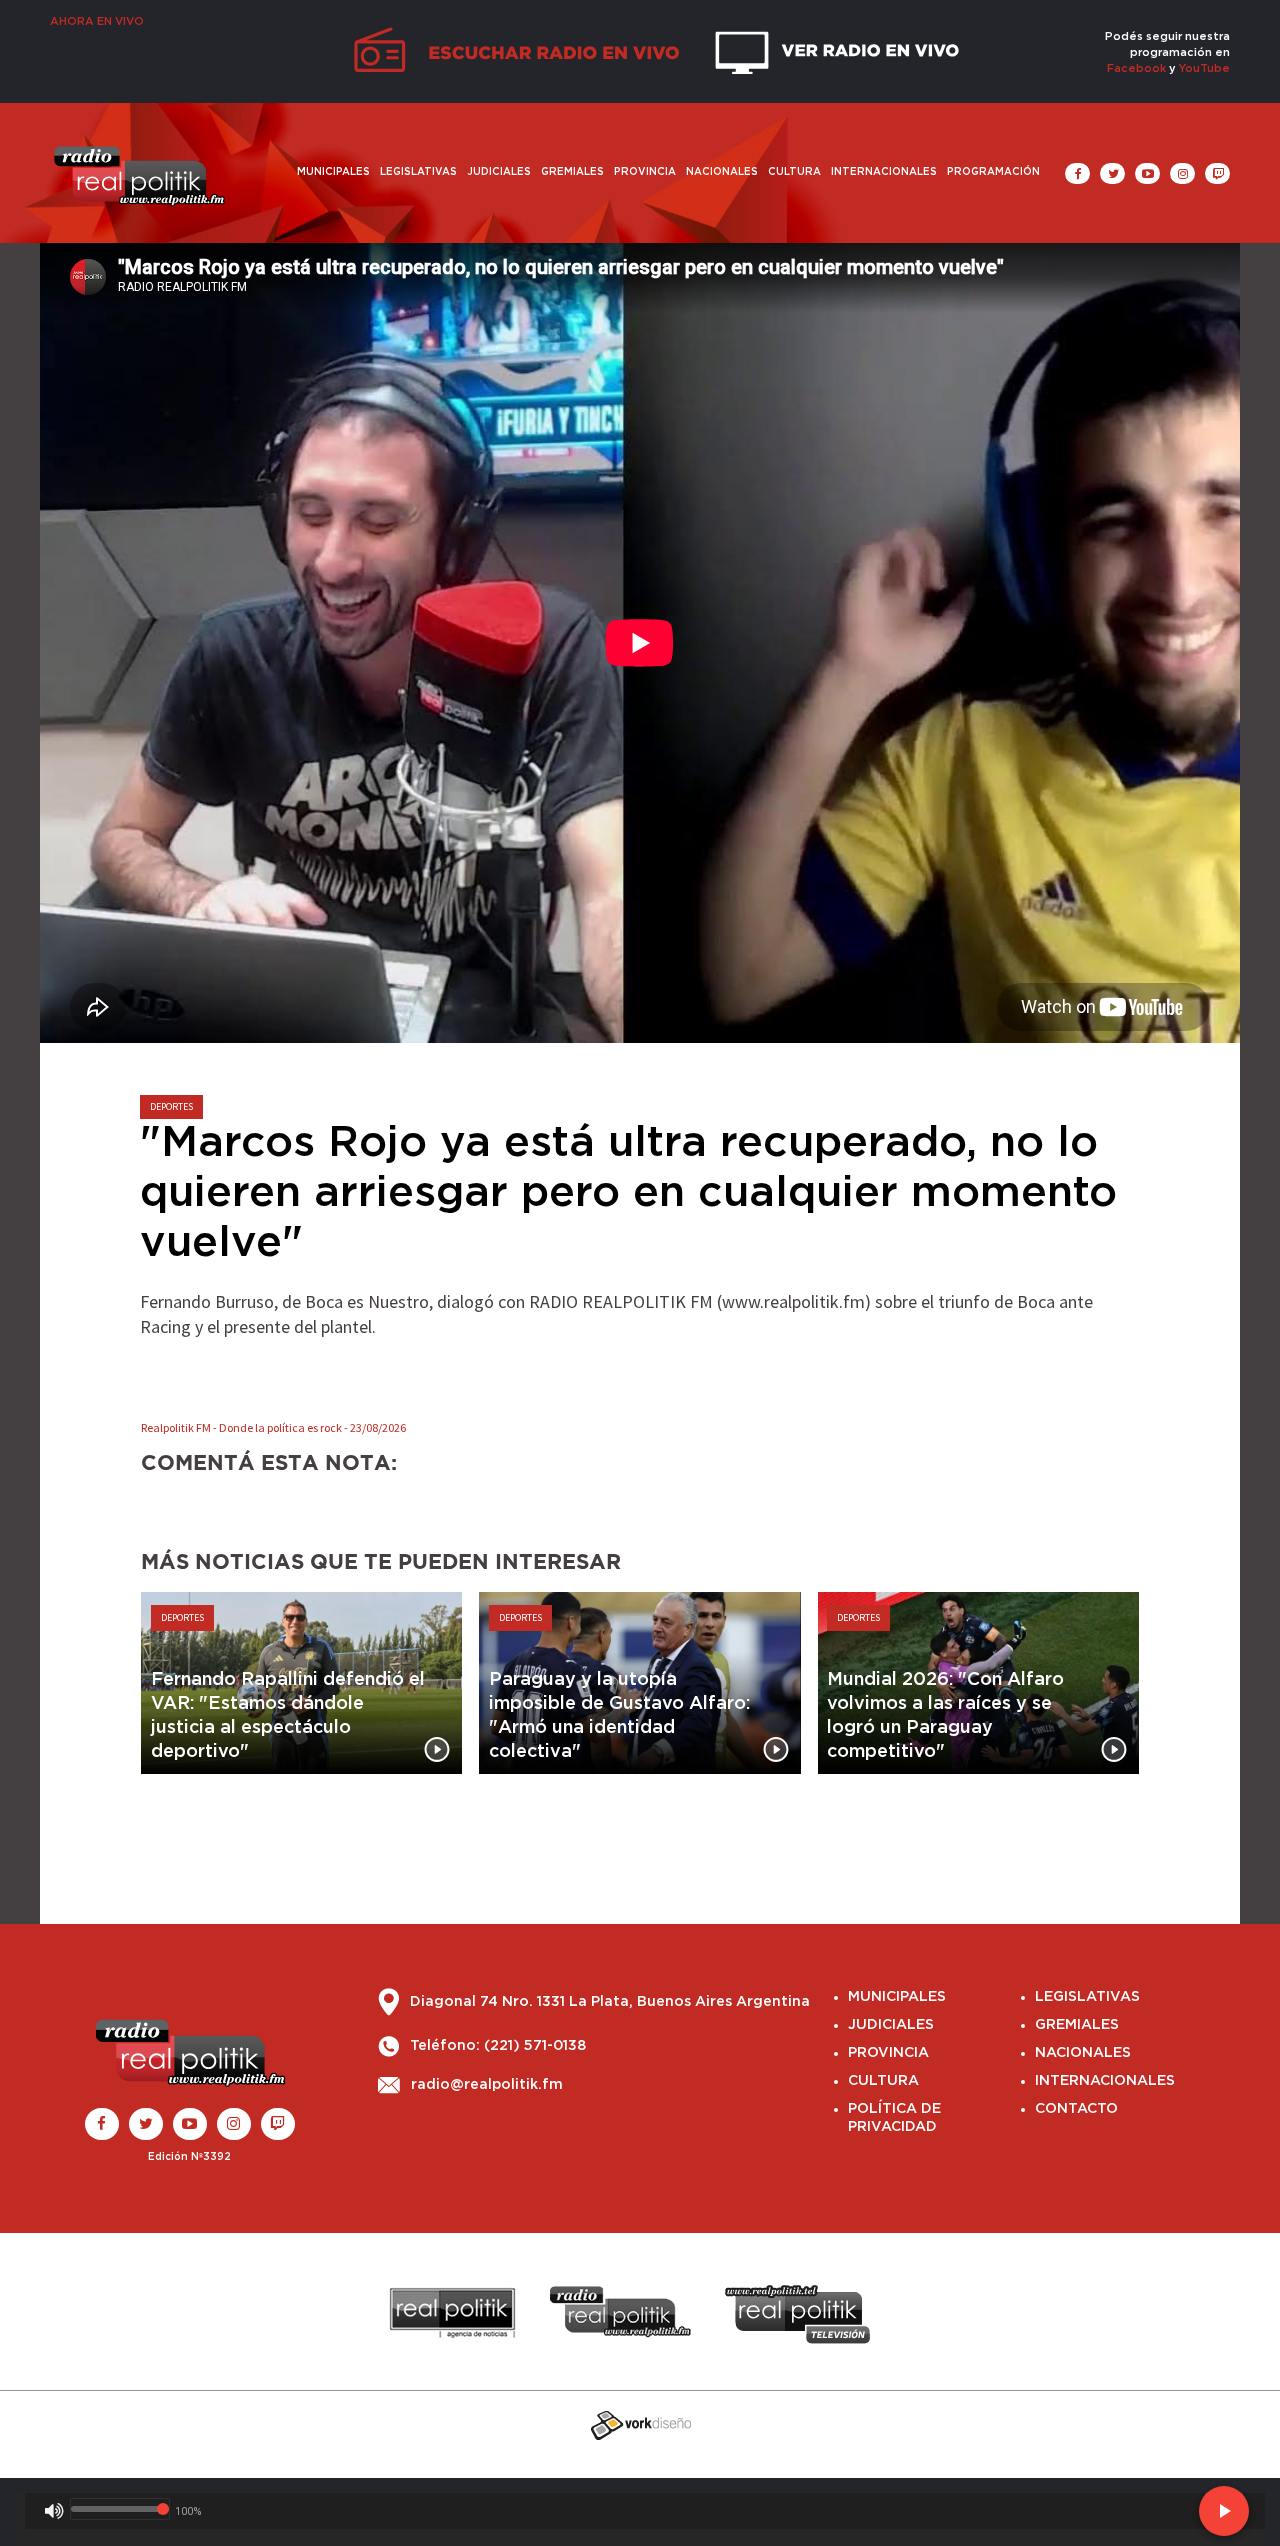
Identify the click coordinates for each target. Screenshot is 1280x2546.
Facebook (1136, 68)
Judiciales (499, 172)
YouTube (1204, 68)
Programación (993, 172)
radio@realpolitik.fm (487, 2085)
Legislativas (418, 172)
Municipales (333, 172)
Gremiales (572, 172)
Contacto (1076, 2109)
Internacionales (884, 172)
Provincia (645, 172)
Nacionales (722, 172)
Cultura (794, 172)
